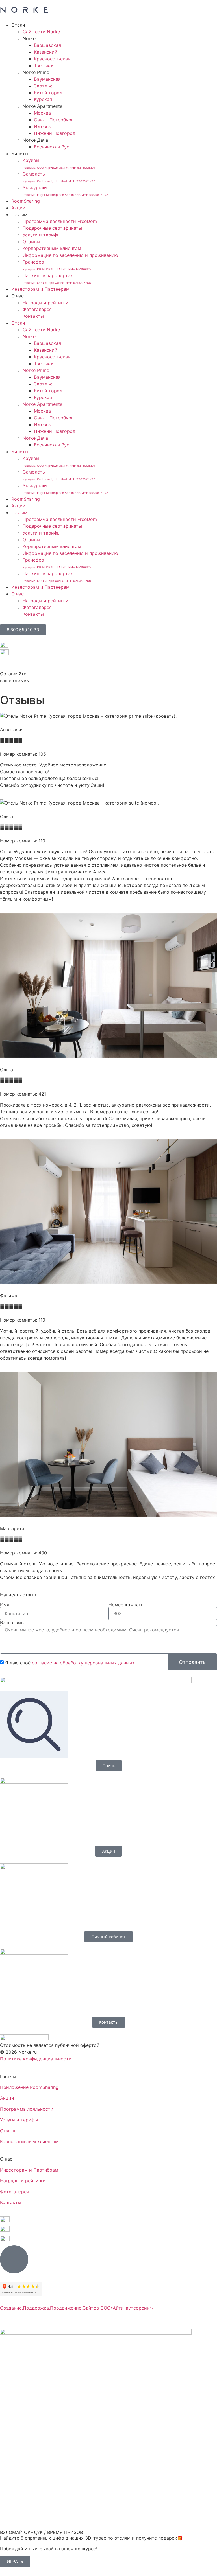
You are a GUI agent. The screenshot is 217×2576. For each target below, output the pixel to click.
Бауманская (47, 79)
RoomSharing (26, 201)
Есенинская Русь (53, 147)
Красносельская (52, 59)
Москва (42, 113)
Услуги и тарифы (42, 235)
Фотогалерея (37, 309)
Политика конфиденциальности (36, 2059)
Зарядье (43, 86)
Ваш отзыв (12, 1622)
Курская (43, 99)
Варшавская (47, 45)
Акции (18, 208)
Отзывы (31, 242)
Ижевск (43, 126)
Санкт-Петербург (54, 120)
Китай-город (48, 93)
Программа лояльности (27, 2109)
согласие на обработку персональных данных (83, 1662)
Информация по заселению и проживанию (70, 255)
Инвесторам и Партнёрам (40, 289)
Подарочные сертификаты (52, 228)
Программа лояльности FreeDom (60, 221)
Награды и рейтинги (45, 303)
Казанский (46, 52)
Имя (5, 1605)
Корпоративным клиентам (52, 248)
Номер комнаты (126, 1605)
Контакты (33, 316)
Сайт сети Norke (41, 32)
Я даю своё (70, 1662)
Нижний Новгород (55, 133)
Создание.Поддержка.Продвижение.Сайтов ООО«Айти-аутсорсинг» (77, 2308)
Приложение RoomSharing (29, 2087)
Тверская (44, 65)
